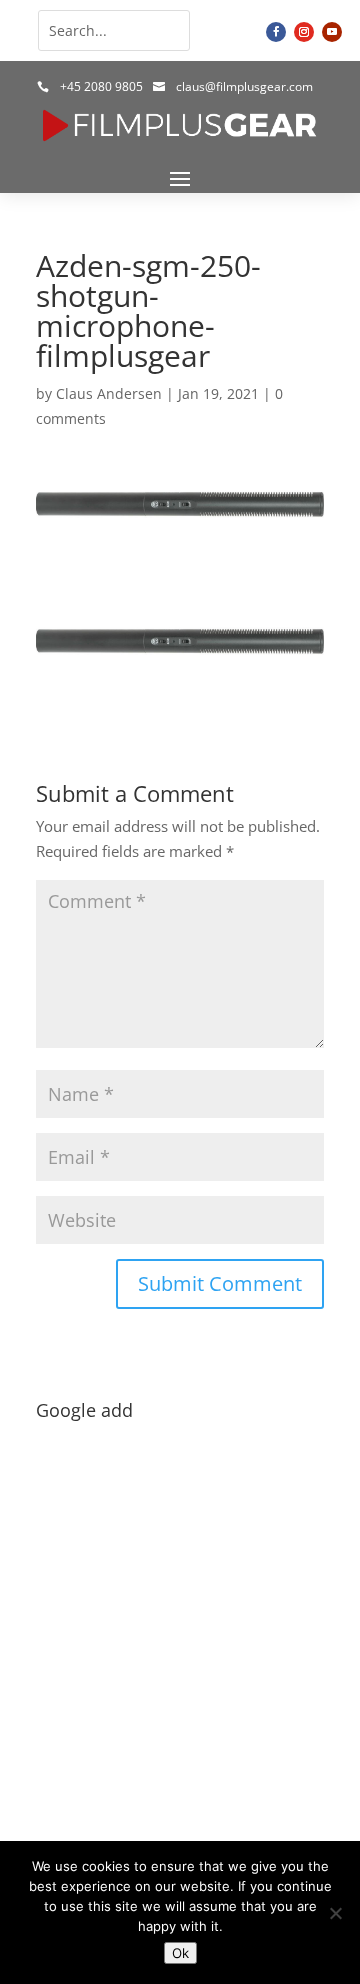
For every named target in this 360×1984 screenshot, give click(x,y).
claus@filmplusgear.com (244, 86)
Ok (180, 1953)
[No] (335, 1913)
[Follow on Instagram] (304, 32)
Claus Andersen (109, 393)
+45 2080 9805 (101, 86)
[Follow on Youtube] (332, 32)
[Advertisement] (180, 1609)
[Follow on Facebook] (276, 32)
